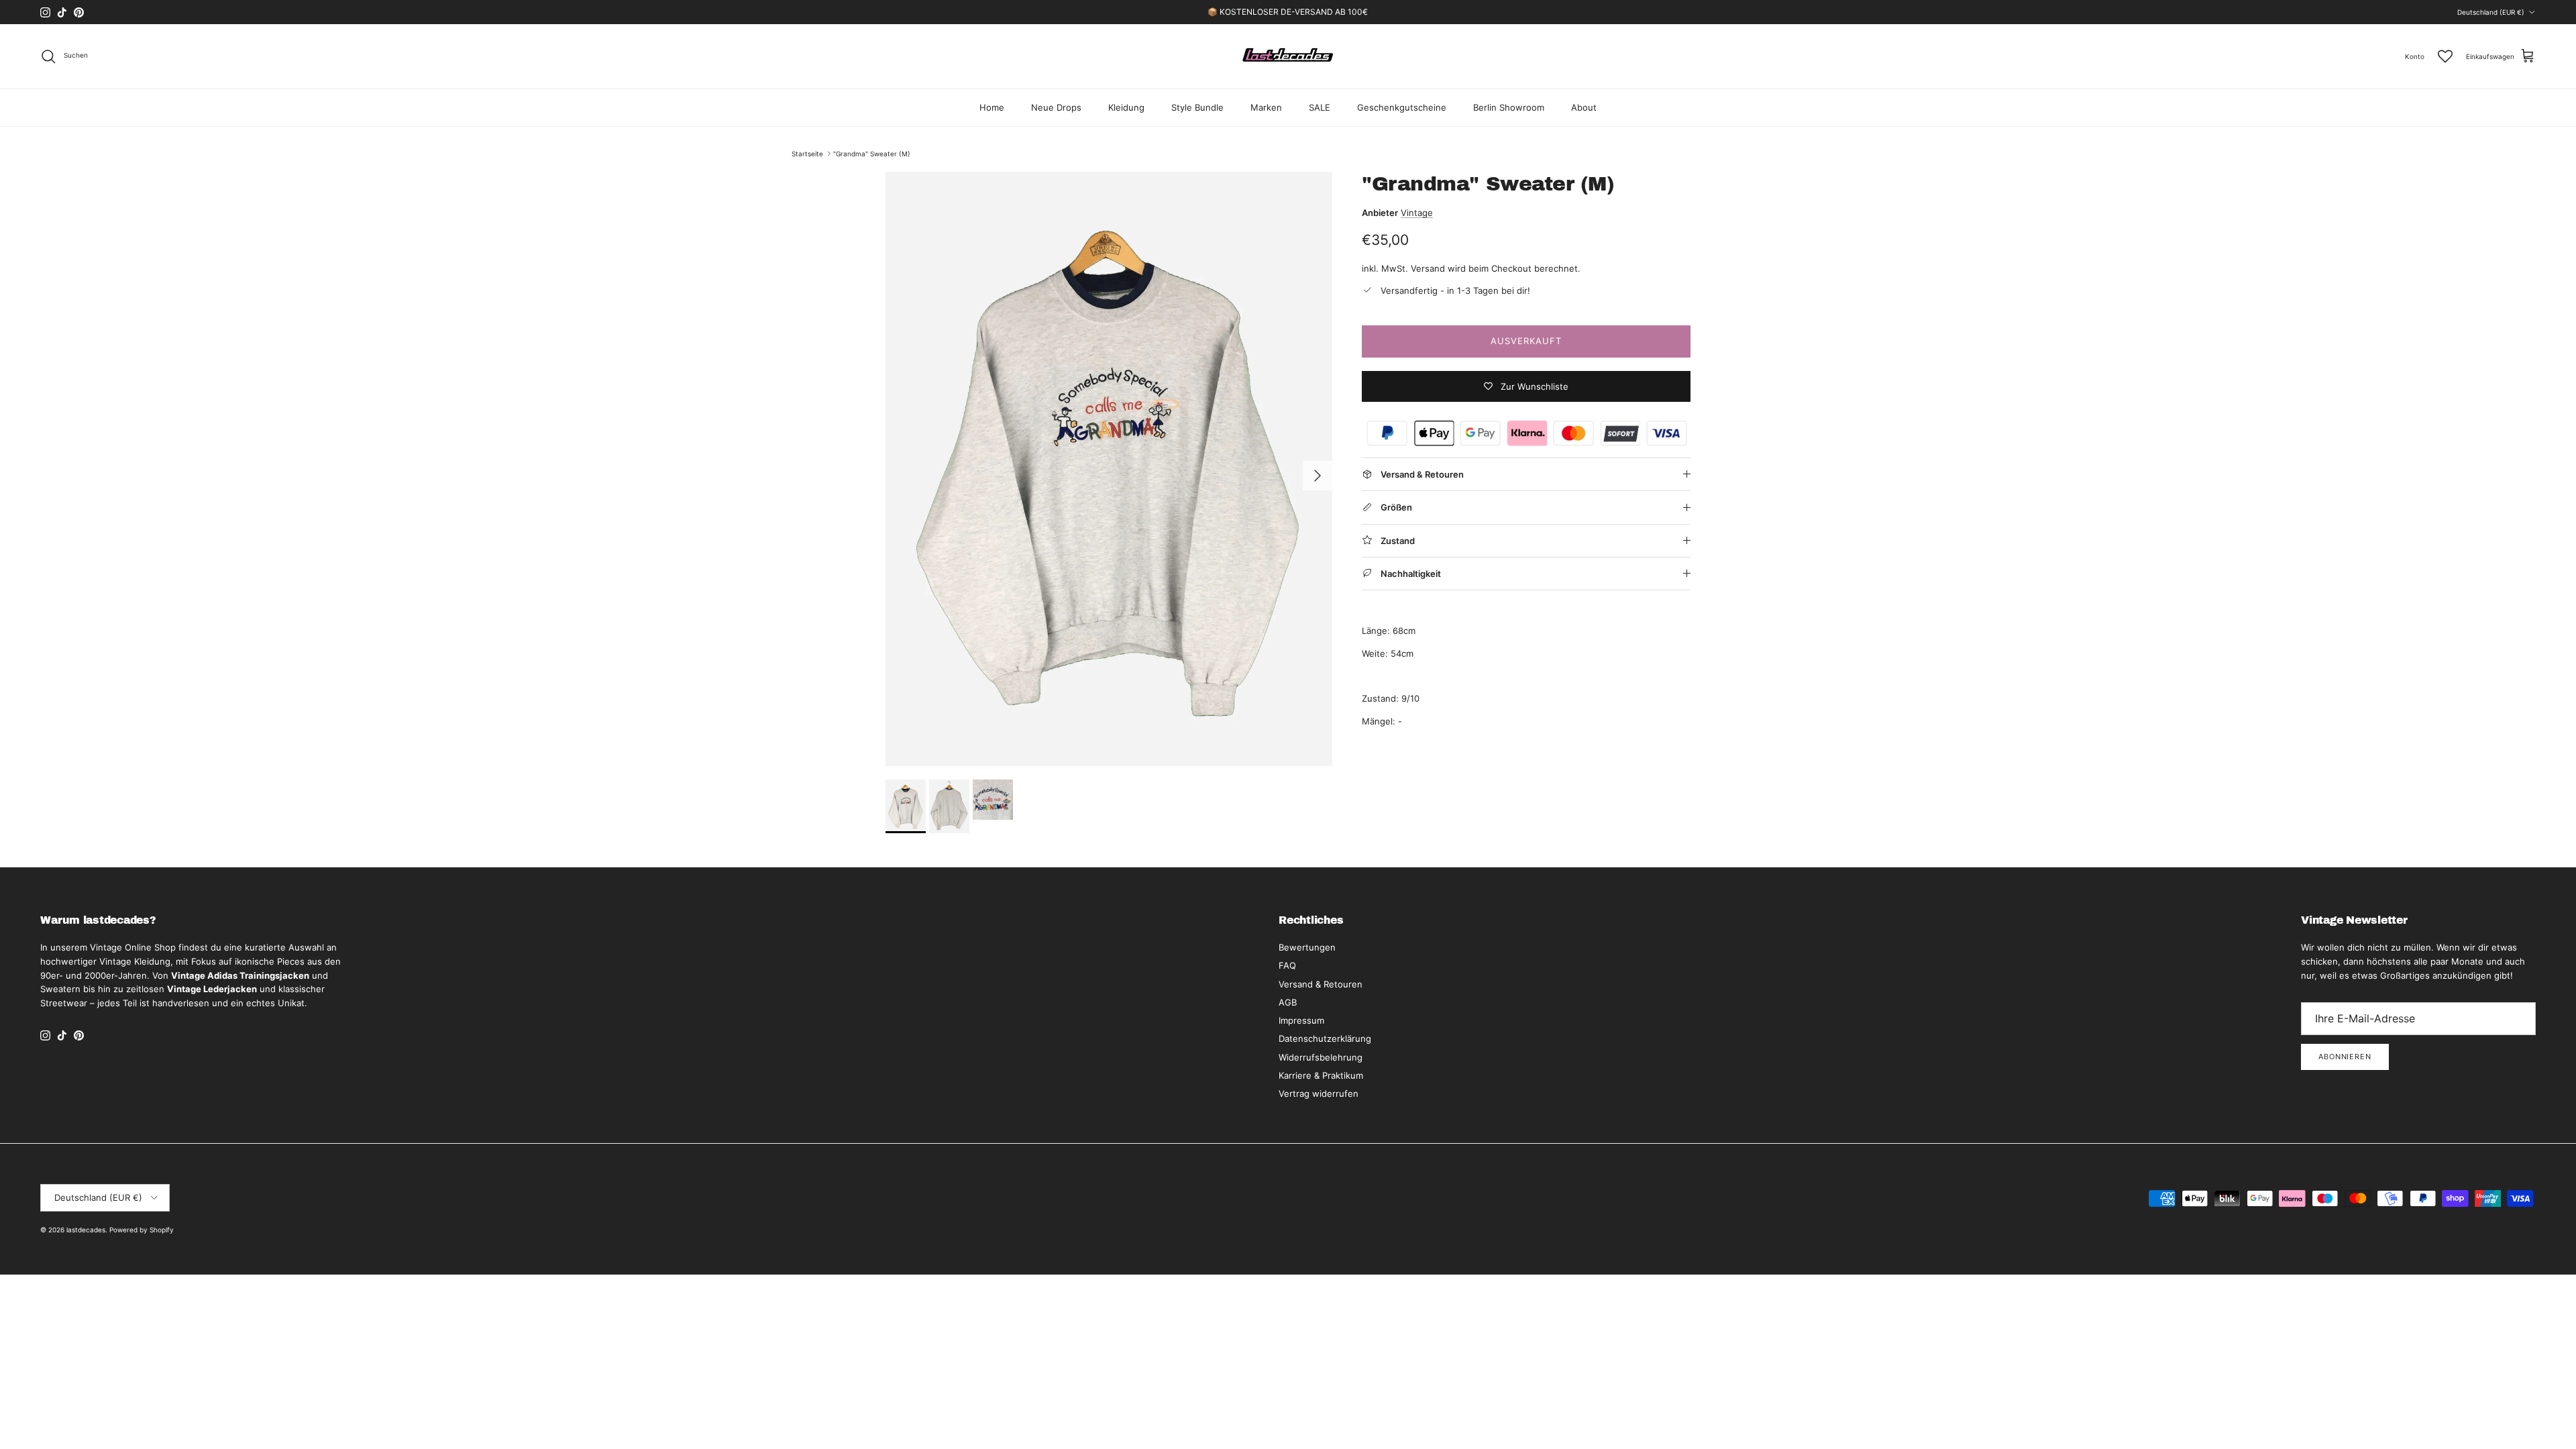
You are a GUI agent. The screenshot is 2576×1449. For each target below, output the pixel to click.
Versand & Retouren (1321, 984)
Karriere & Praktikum (1321, 1075)
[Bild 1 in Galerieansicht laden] (1109, 469)
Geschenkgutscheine (1402, 107)
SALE (1320, 107)
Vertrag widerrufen (1319, 1093)
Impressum (1301, 1020)
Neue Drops (1056, 107)
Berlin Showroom (1509, 107)
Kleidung (1126, 107)
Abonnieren (2345, 1057)
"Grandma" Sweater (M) (872, 154)
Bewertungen (1307, 947)
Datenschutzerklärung (1325, 1038)
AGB (1288, 1002)
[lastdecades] (1288, 56)
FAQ (1287, 965)
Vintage (1417, 213)
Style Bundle (1197, 107)
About (1584, 107)
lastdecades (86, 1230)
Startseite (807, 154)
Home (992, 107)
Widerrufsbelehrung (1321, 1057)
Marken (1266, 107)
